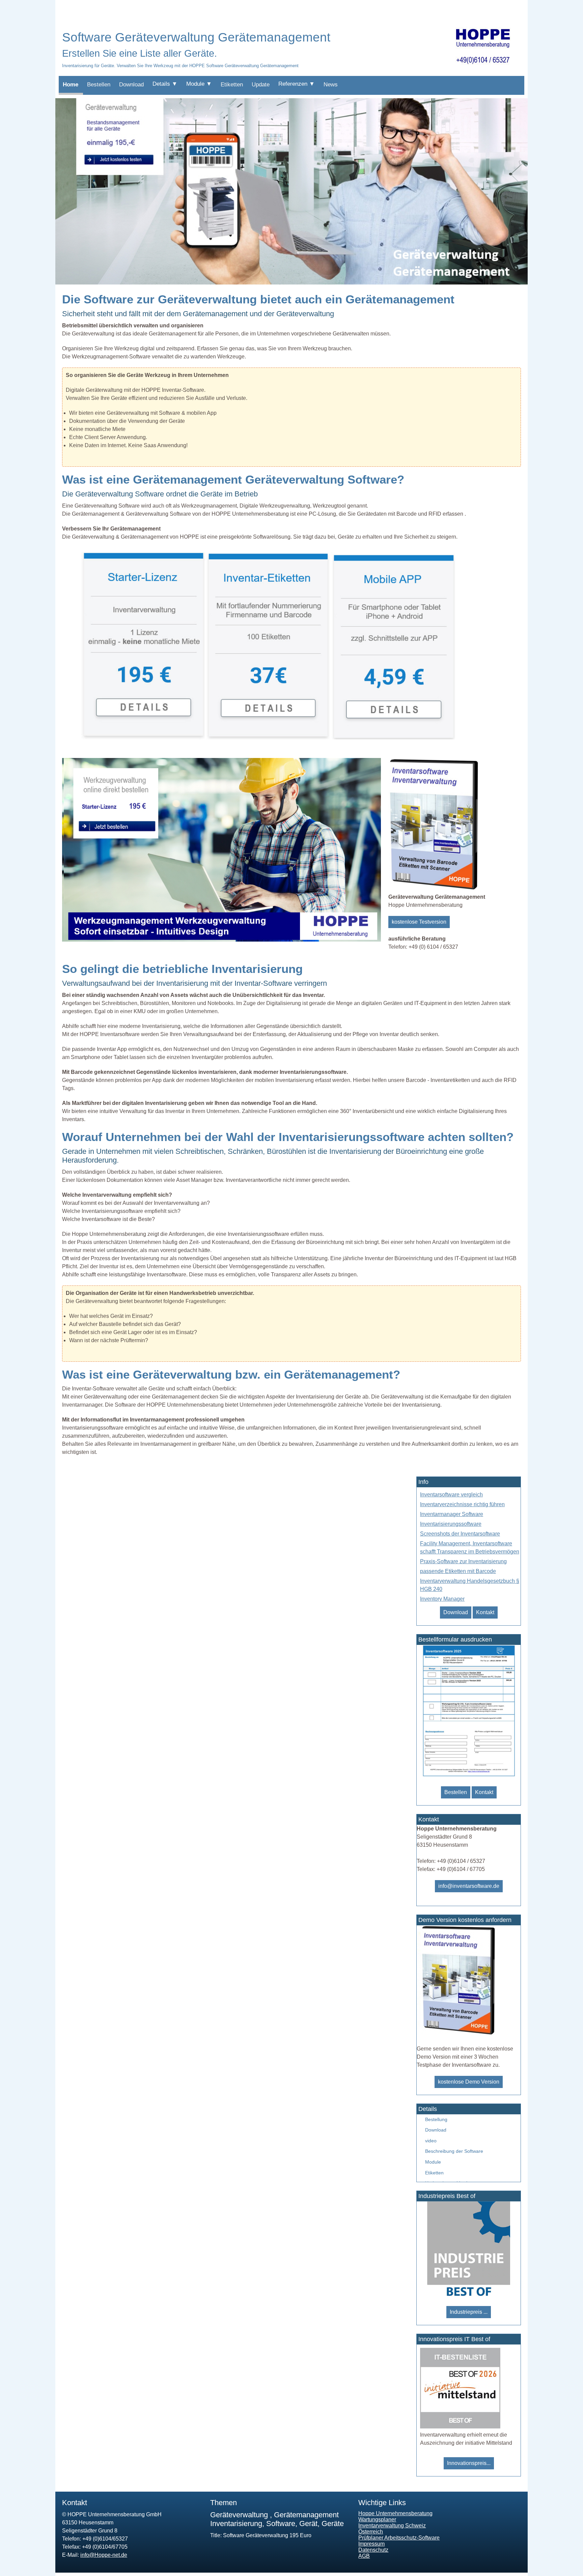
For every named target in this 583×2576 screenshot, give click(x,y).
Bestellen (99, 85)
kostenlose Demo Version (469, 2082)
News (331, 85)
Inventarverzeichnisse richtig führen (462, 1504)
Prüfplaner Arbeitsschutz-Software (399, 2538)
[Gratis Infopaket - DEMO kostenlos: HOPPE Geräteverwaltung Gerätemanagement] (435, 889)
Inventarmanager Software (452, 1514)
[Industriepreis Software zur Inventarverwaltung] (469, 2295)
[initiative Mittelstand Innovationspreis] (460, 2427)
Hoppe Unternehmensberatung (395, 2513)
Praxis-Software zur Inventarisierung (463, 1561)
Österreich (371, 2532)
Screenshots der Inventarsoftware (460, 1534)
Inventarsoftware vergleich (451, 1495)
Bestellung (436, 2119)
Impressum (371, 2544)
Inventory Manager (442, 1599)
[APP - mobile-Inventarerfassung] (393, 738)
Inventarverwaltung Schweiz (392, 2526)
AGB (364, 2556)
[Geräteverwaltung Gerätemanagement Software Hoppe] (291, 283)
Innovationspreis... (469, 2463)
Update (261, 85)
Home (71, 85)
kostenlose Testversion (419, 922)
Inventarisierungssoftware (451, 1524)
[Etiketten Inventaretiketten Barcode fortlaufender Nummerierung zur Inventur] (268, 738)
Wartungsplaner (377, 2519)
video (431, 2141)
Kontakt (485, 1612)
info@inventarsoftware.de (469, 1886)
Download (131, 85)
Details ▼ (165, 84)
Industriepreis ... (469, 2312)
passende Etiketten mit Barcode (458, 1571)
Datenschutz (373, 2550)
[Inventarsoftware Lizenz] (143, 738)
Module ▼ (199, 84)
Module (433, 2162)
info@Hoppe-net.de (104, 2555)
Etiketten (232, 85)
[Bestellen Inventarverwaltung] (458, 2034)
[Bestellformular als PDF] (468, 1775)
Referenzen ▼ (297, 84)
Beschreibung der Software (454, 2151)
